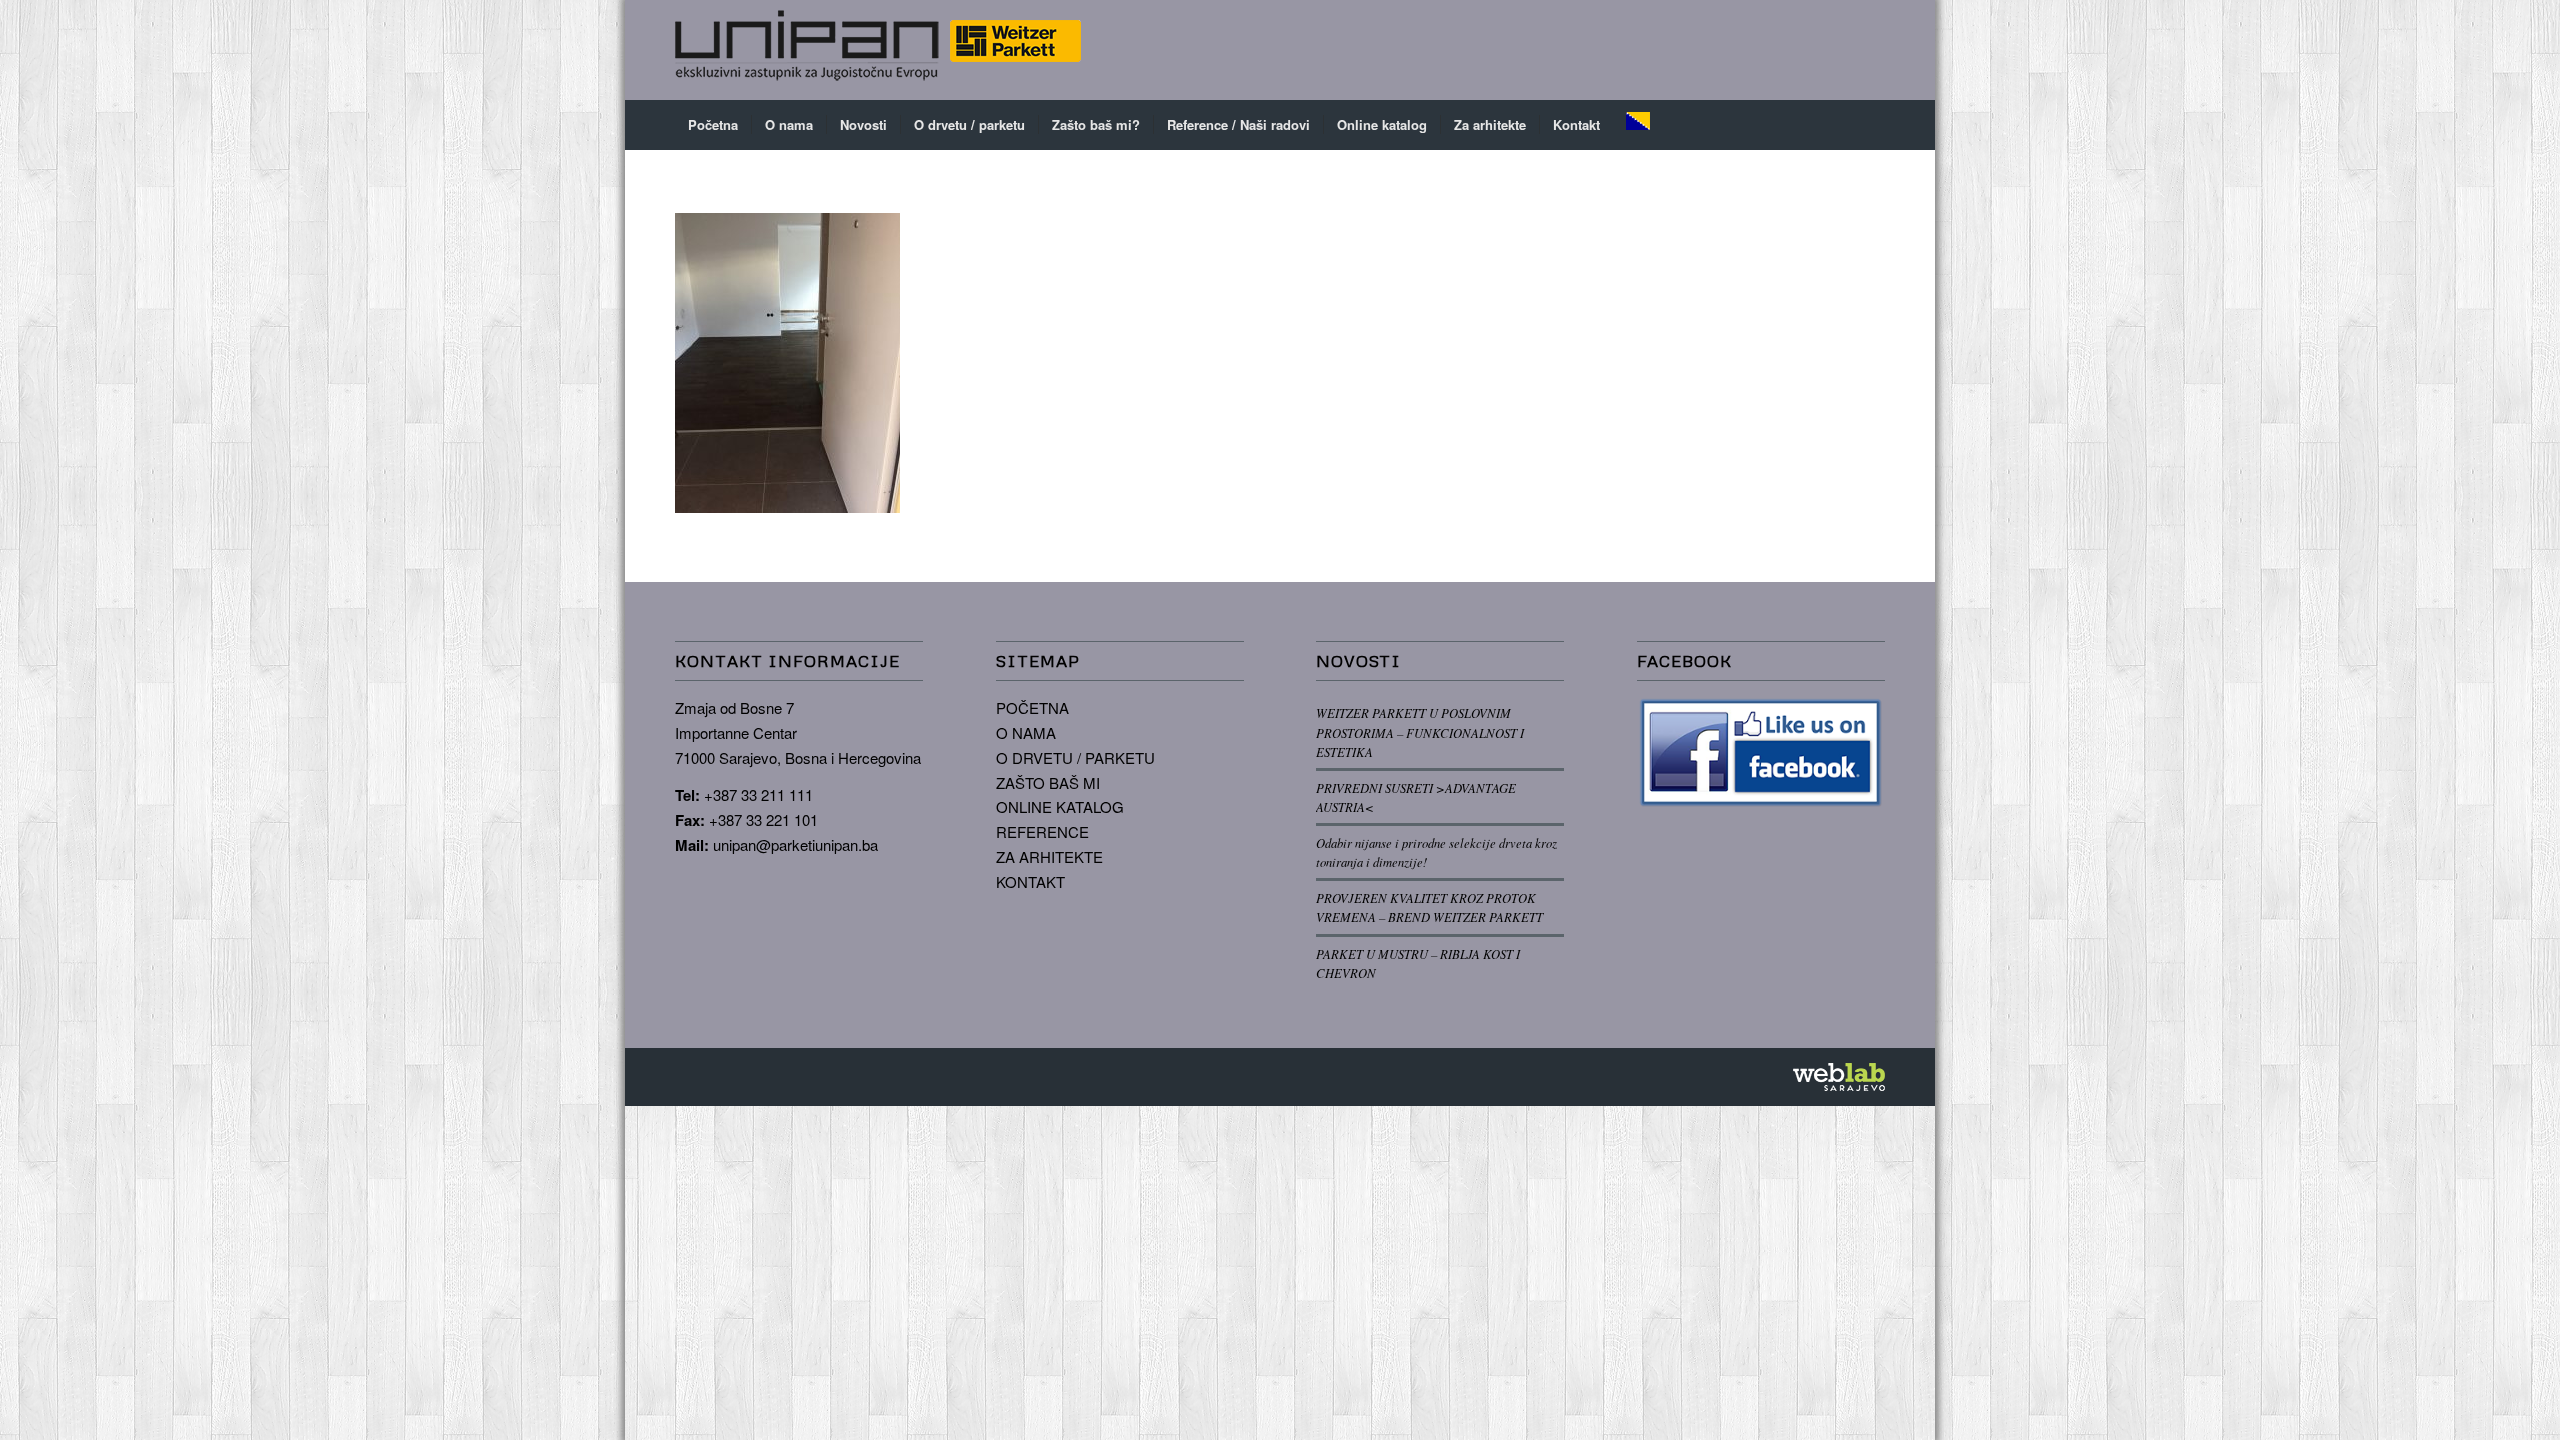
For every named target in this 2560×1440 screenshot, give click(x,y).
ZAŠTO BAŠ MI (1048, 782)
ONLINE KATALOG (1060, 806)
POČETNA (1032, 707)
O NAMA (1026, 732)
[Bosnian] (1638, 125)
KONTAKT (1030, 881)
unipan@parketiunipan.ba (795, 844)
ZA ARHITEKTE (1049, 856)
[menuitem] (713, 125)
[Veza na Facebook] (1810, 50)
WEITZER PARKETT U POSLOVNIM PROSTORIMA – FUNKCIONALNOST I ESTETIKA (1420, 731)
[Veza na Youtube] (1870, 50)
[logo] (878, 50)
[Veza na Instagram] (1840, 50)
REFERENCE (1042, 831)
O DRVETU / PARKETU (1075, 757)
